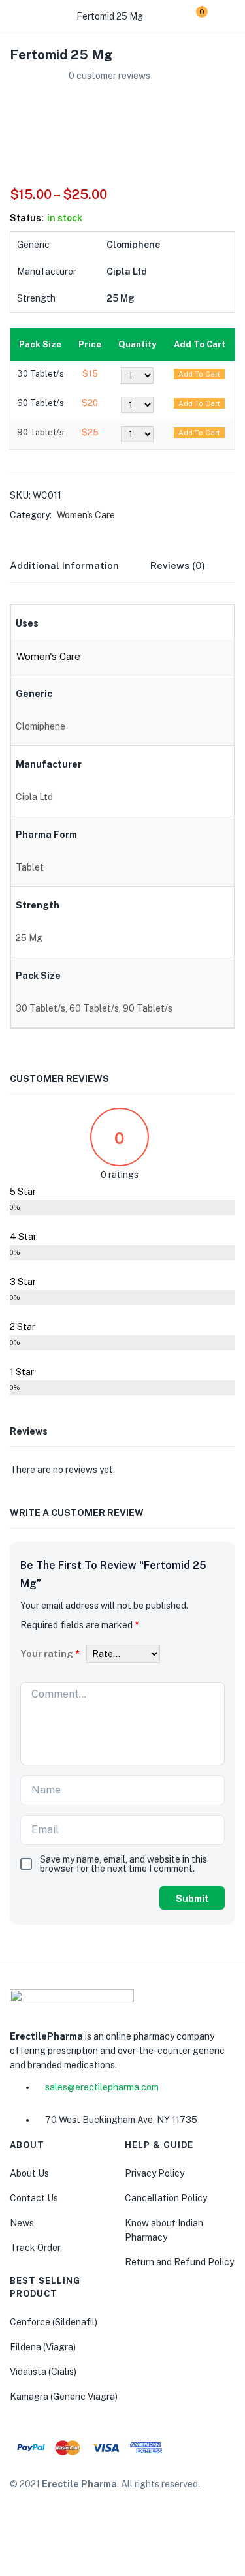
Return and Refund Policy (179, 2262)
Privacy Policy (155, 2173)
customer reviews (109, 76)
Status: (27, 218)
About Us (29, 2173)
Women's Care (86, 515)
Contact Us (34, 2198)
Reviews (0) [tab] (178, 566)
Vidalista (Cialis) (43, 2372)
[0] (192, 16)
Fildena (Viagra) (43, 2347)
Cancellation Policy (166, 2198)
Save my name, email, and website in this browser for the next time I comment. (123, 1864)
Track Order (35, 2248)
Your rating (50, 1654)
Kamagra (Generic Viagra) (64, 2397)
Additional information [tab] (64, 566)
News (22, 2223)
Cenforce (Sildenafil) (54, 2322)
